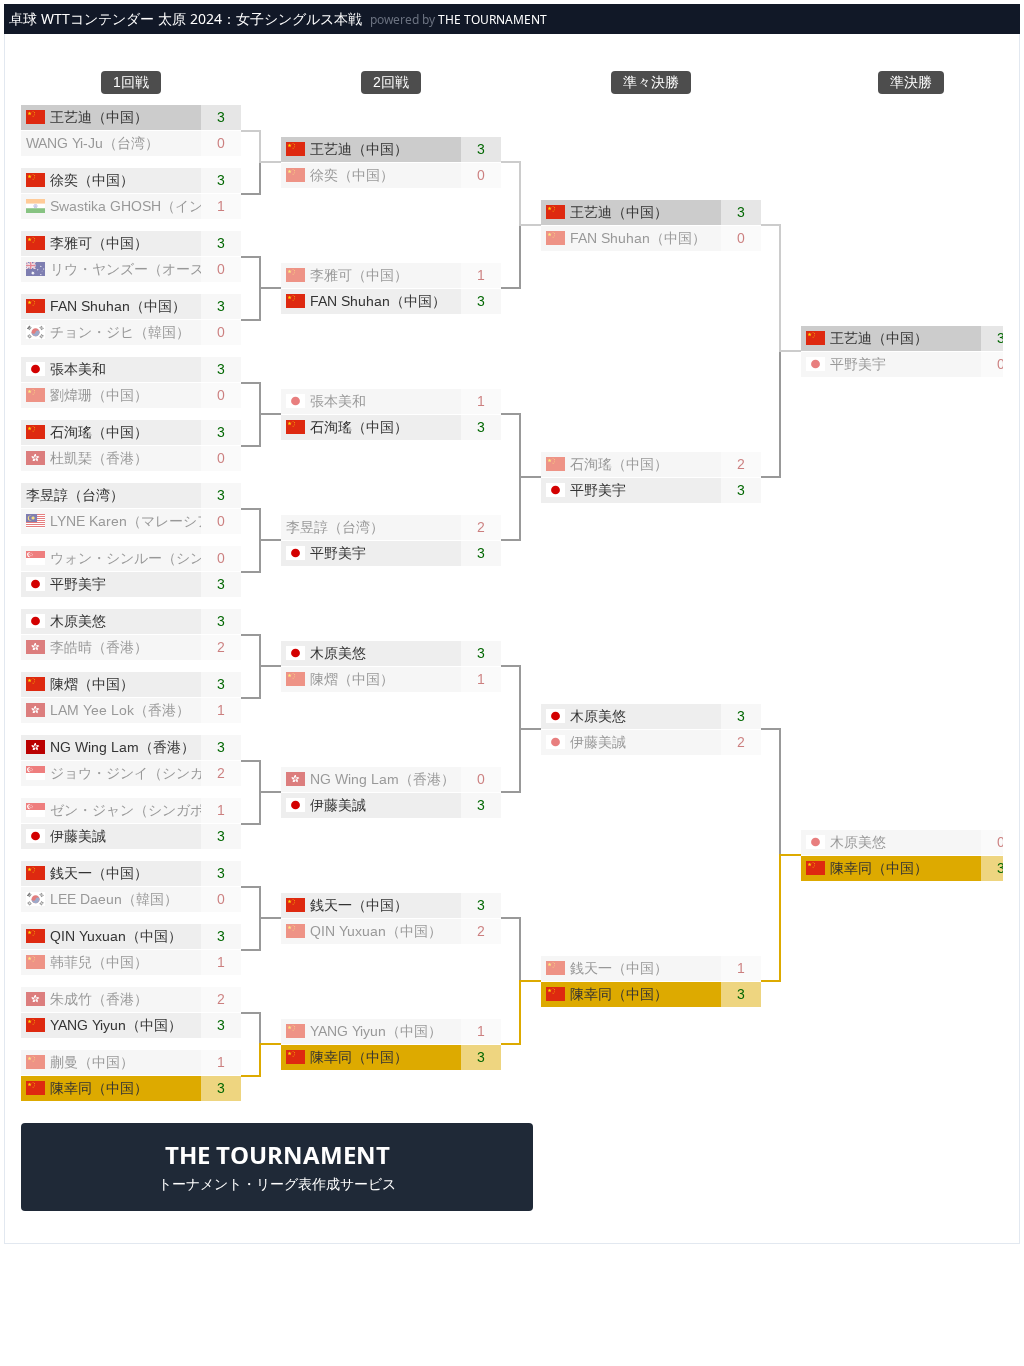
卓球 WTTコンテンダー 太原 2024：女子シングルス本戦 (185, 18)
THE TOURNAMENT (492, 19)
